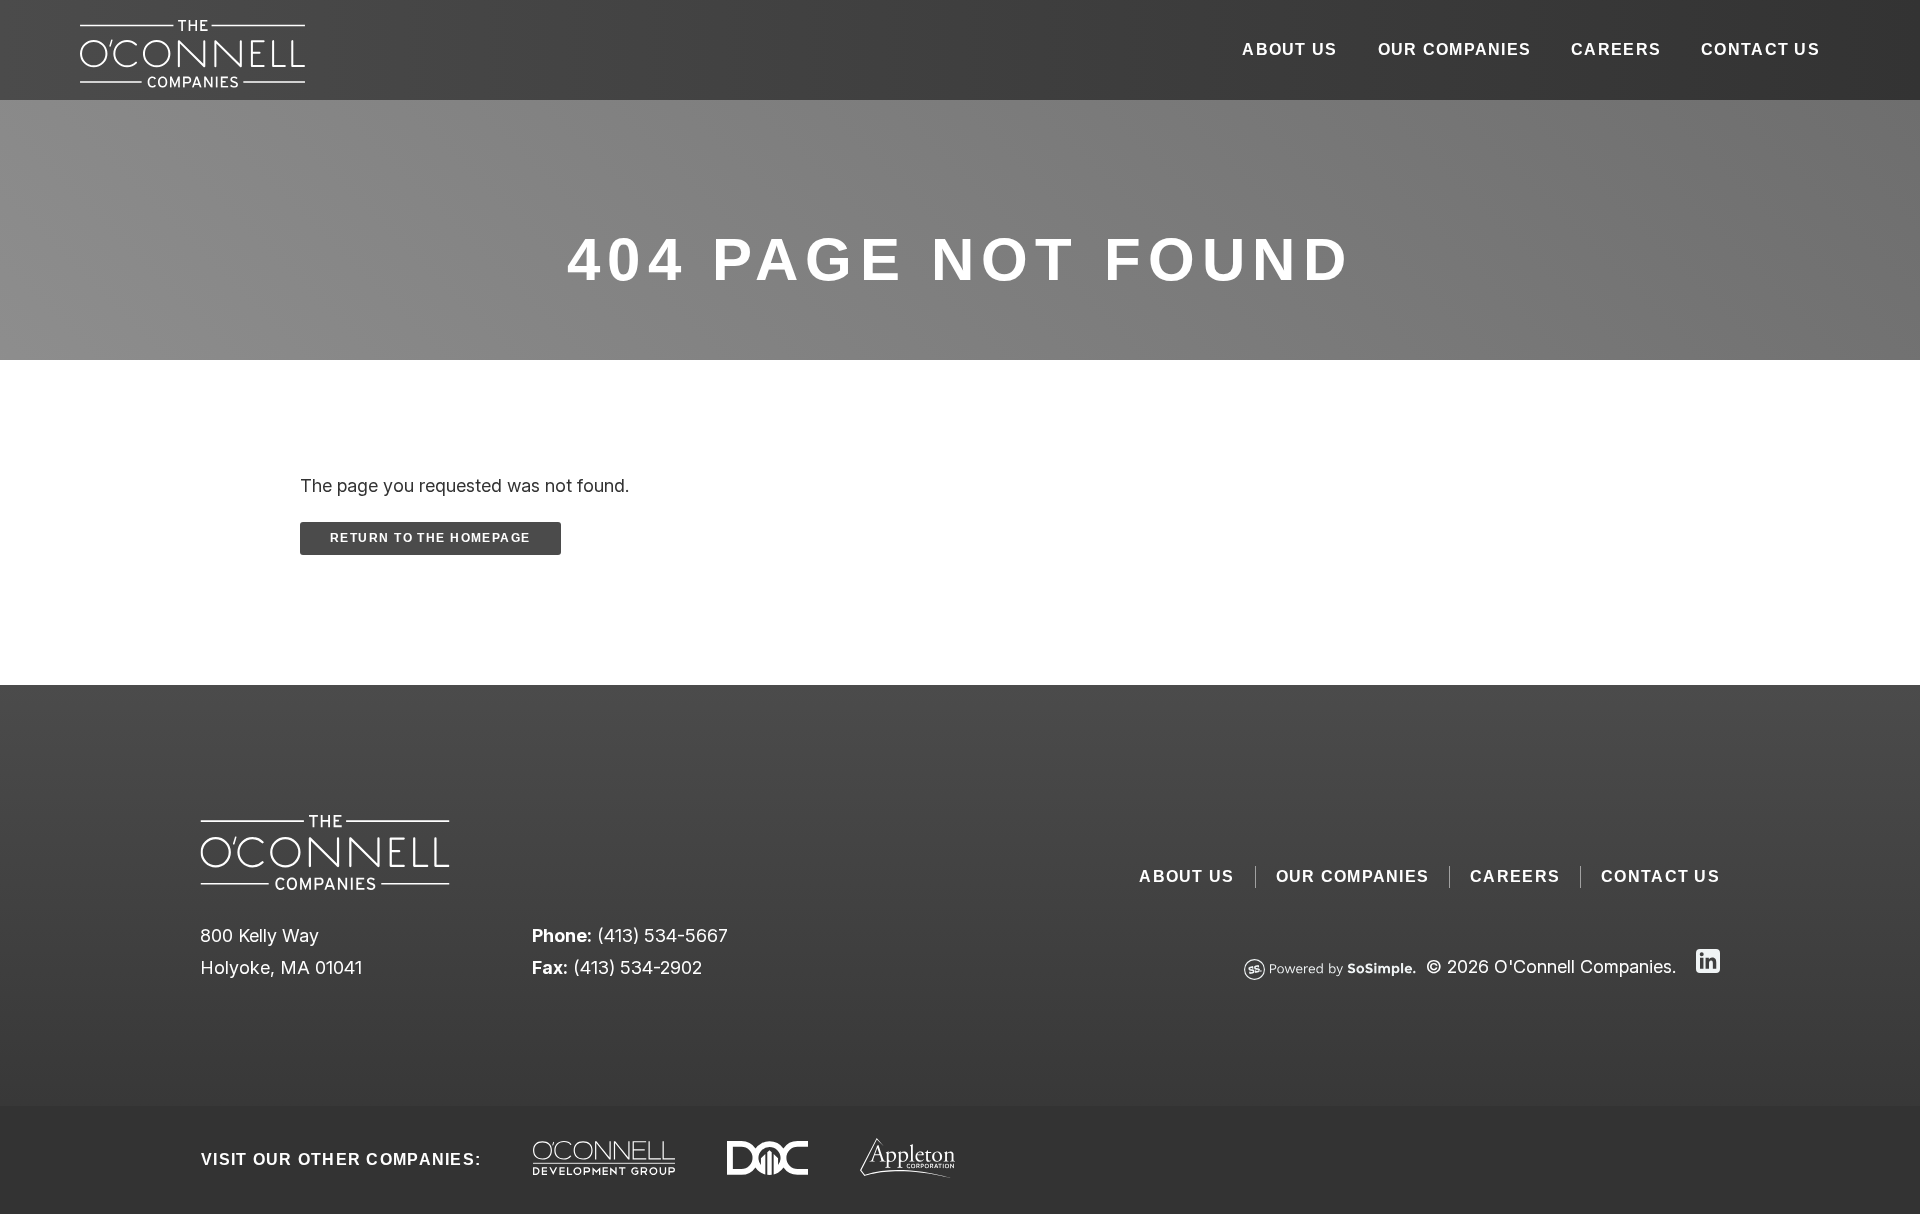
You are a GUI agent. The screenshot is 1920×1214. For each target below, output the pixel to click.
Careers (1616, 49)
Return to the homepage (430, 538)
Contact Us (1760, 49)
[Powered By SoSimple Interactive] (1330, 971)
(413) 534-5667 (662, 935)
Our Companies (1455, 49)
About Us (1289, 49)
